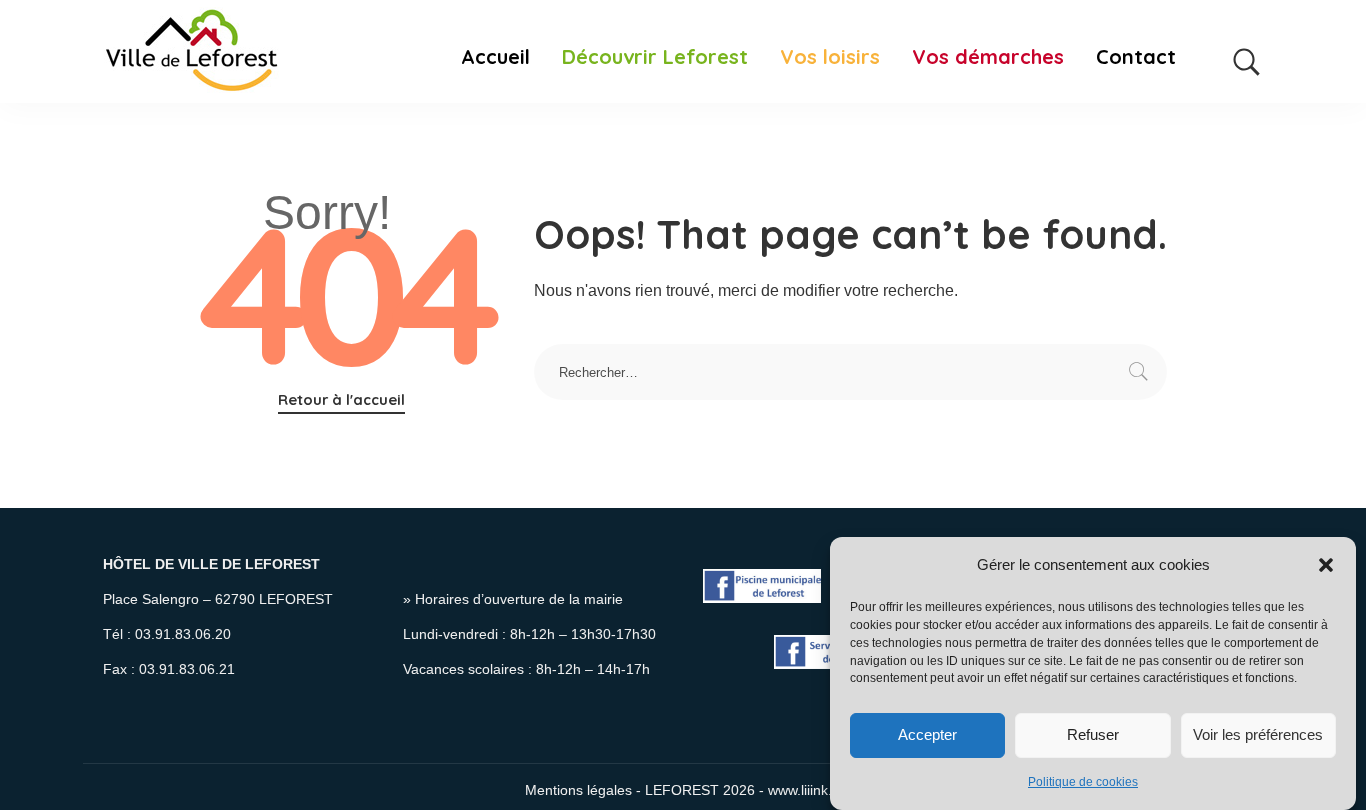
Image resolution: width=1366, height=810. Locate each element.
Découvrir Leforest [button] (655, 57)
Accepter (927, 734)
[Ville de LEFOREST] (191, 51)
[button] (1326, 565)
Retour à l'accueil (341, 399)
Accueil (495, 57)
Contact (1136, 57)
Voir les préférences (1258, 734)
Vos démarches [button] (988, 57)
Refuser (1093, 734)
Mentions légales (578, 790)
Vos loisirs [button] (830, 57)
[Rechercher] (1247, 51)
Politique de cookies (1083, 783)
